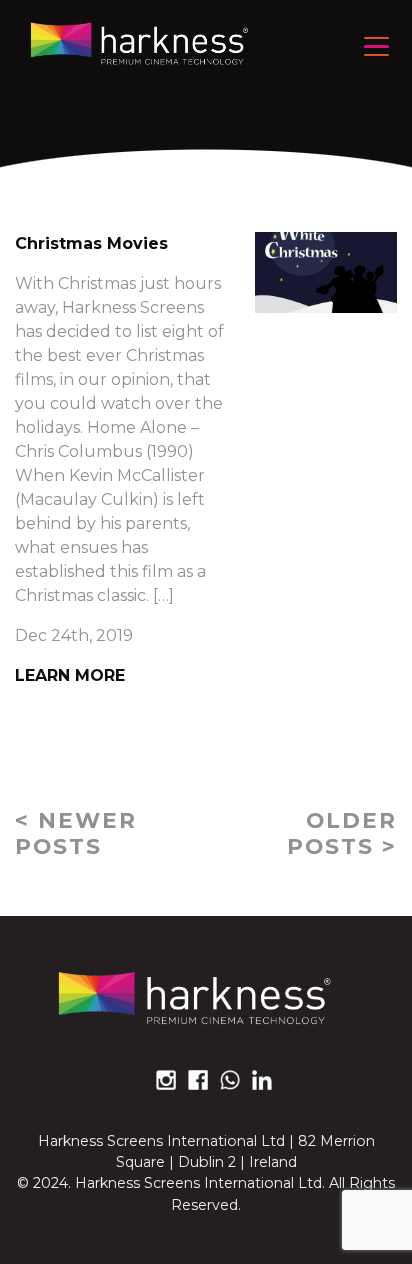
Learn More (70, 675)
